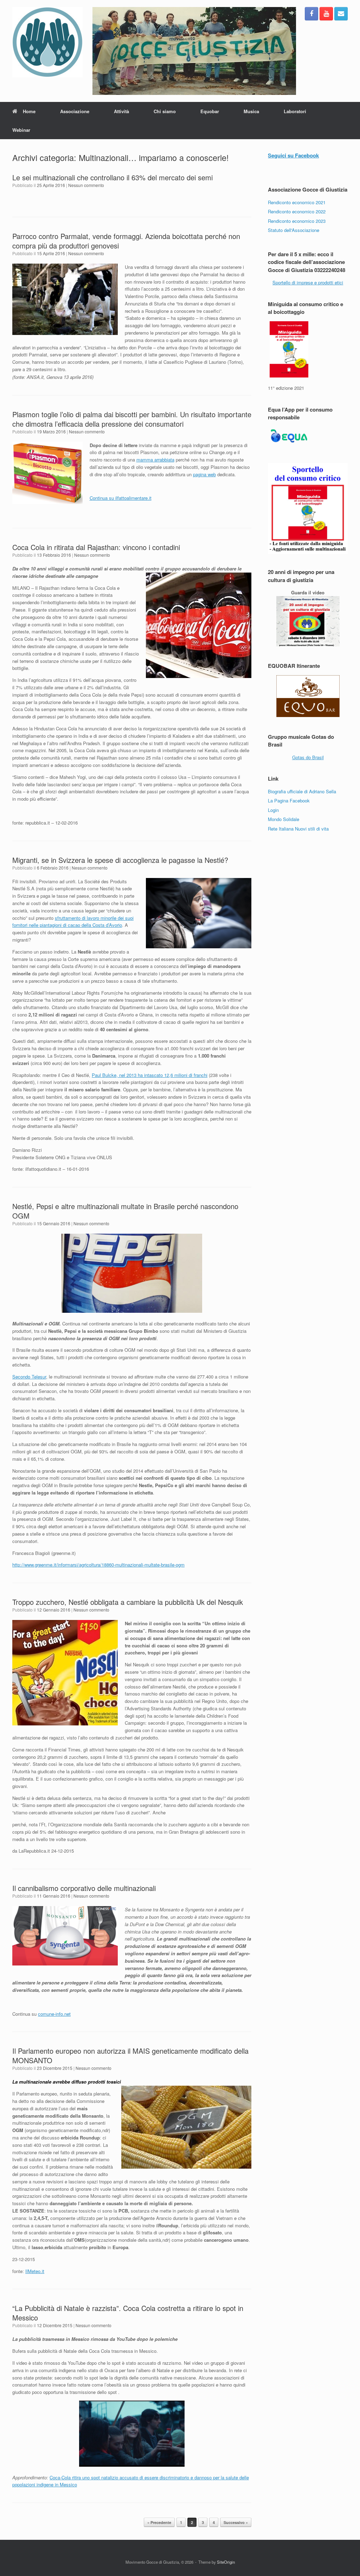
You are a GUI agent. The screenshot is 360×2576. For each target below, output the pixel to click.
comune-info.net (54, 2014)
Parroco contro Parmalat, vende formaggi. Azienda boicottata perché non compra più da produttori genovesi (126, 241)
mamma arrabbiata (155, 460)
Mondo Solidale (284, 819)
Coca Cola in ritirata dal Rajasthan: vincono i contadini (96, 547)
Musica (251, 111)
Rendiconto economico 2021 (297, 202)
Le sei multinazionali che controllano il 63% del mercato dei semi (112, 177)
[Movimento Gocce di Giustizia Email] (341, 14)
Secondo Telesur (29, 1377)
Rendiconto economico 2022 (297, 211)
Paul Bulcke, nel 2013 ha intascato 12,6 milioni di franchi (150, 1075)
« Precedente (159, 2522)
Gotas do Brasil (308, 757)
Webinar (21, 130)
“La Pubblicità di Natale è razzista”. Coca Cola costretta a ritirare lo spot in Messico (128, 2313)
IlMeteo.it (35, 2271)
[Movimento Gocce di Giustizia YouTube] (326, 14)
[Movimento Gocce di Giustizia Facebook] (311, 14)
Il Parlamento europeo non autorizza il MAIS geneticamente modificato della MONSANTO (130, 2055)
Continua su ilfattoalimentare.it (121, 498)
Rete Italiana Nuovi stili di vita (298, 829)
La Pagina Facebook (289, 800)
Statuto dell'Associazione (294, 230)
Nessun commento (86, 185)
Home (29, 111)
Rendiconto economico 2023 (297, 221)
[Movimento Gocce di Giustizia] (47, 42)
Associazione (75, 111)
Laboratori (295, 111)
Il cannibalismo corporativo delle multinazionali (84, 1888)
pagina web (204, 474)
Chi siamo (165, 111)
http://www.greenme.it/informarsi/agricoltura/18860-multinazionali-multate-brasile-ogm (98, 1565)
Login (273, 810)
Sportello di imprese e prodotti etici (308, 282)
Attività (121, 111)
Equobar (210, 111)
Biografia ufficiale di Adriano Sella (302, 791)
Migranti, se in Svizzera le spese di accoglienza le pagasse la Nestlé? (120, 860)
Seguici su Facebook (293, 155)
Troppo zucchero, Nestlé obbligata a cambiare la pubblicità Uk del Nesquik (128, 1602)
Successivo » (236, 2522)
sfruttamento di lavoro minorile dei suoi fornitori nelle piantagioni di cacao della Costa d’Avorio (73, 922)
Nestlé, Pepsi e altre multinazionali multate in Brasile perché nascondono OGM (125, 1211)
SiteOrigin (226, 2562)
